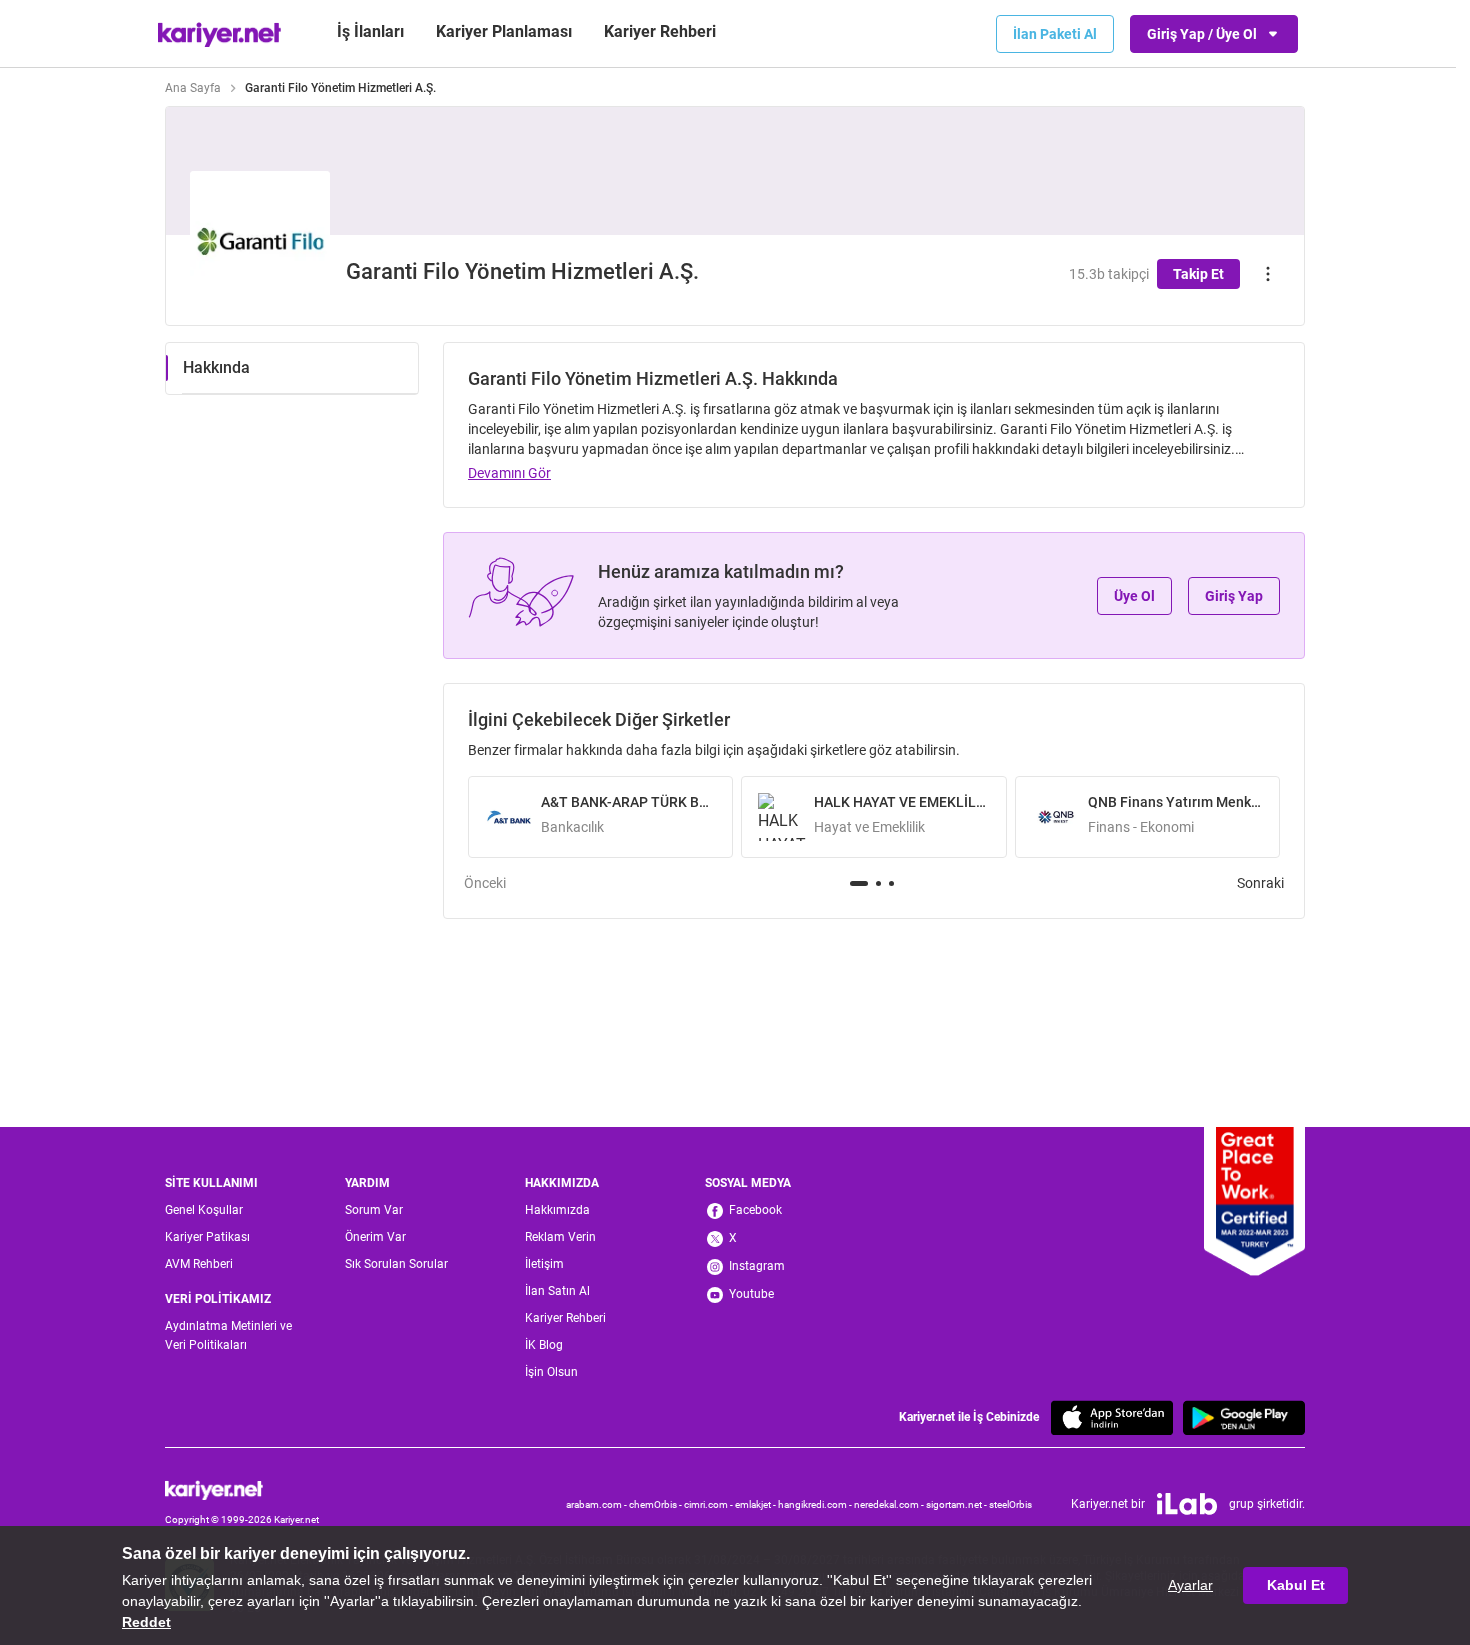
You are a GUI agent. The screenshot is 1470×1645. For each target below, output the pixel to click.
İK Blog (544, 1345)
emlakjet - (756, 1504)
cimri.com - (709, 1504)
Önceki (485, 883)
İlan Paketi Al (1055, 34)
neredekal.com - (890, 1504)
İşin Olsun (551, 1372)
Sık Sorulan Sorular (396, 1264)
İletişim (544, 1264)
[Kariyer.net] (242, 1490)
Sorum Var (374, 1210)
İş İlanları (370, 31)
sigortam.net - (957, 1504)
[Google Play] (1244, 1417)
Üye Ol (1134, 596)
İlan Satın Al (557, 1291)
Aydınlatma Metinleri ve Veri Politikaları (228, 1335)
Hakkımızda (557, 1210)
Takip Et (1198, 274)
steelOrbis (1010, 1504)
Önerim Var (375, 1237)
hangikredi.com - (816, 1504)
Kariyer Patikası (207, 1237)
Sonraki (1260, 883)
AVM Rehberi (199, 1264)
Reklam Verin (560, 1237)
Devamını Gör (509, 473)
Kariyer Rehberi (565, 1318)
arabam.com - (597, 1504)
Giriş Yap (1234, 596)
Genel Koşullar (204, 1210)
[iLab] (1187, 1504)
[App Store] (1112, 1417)
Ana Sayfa (193, 88)
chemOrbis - (656, 1504)
